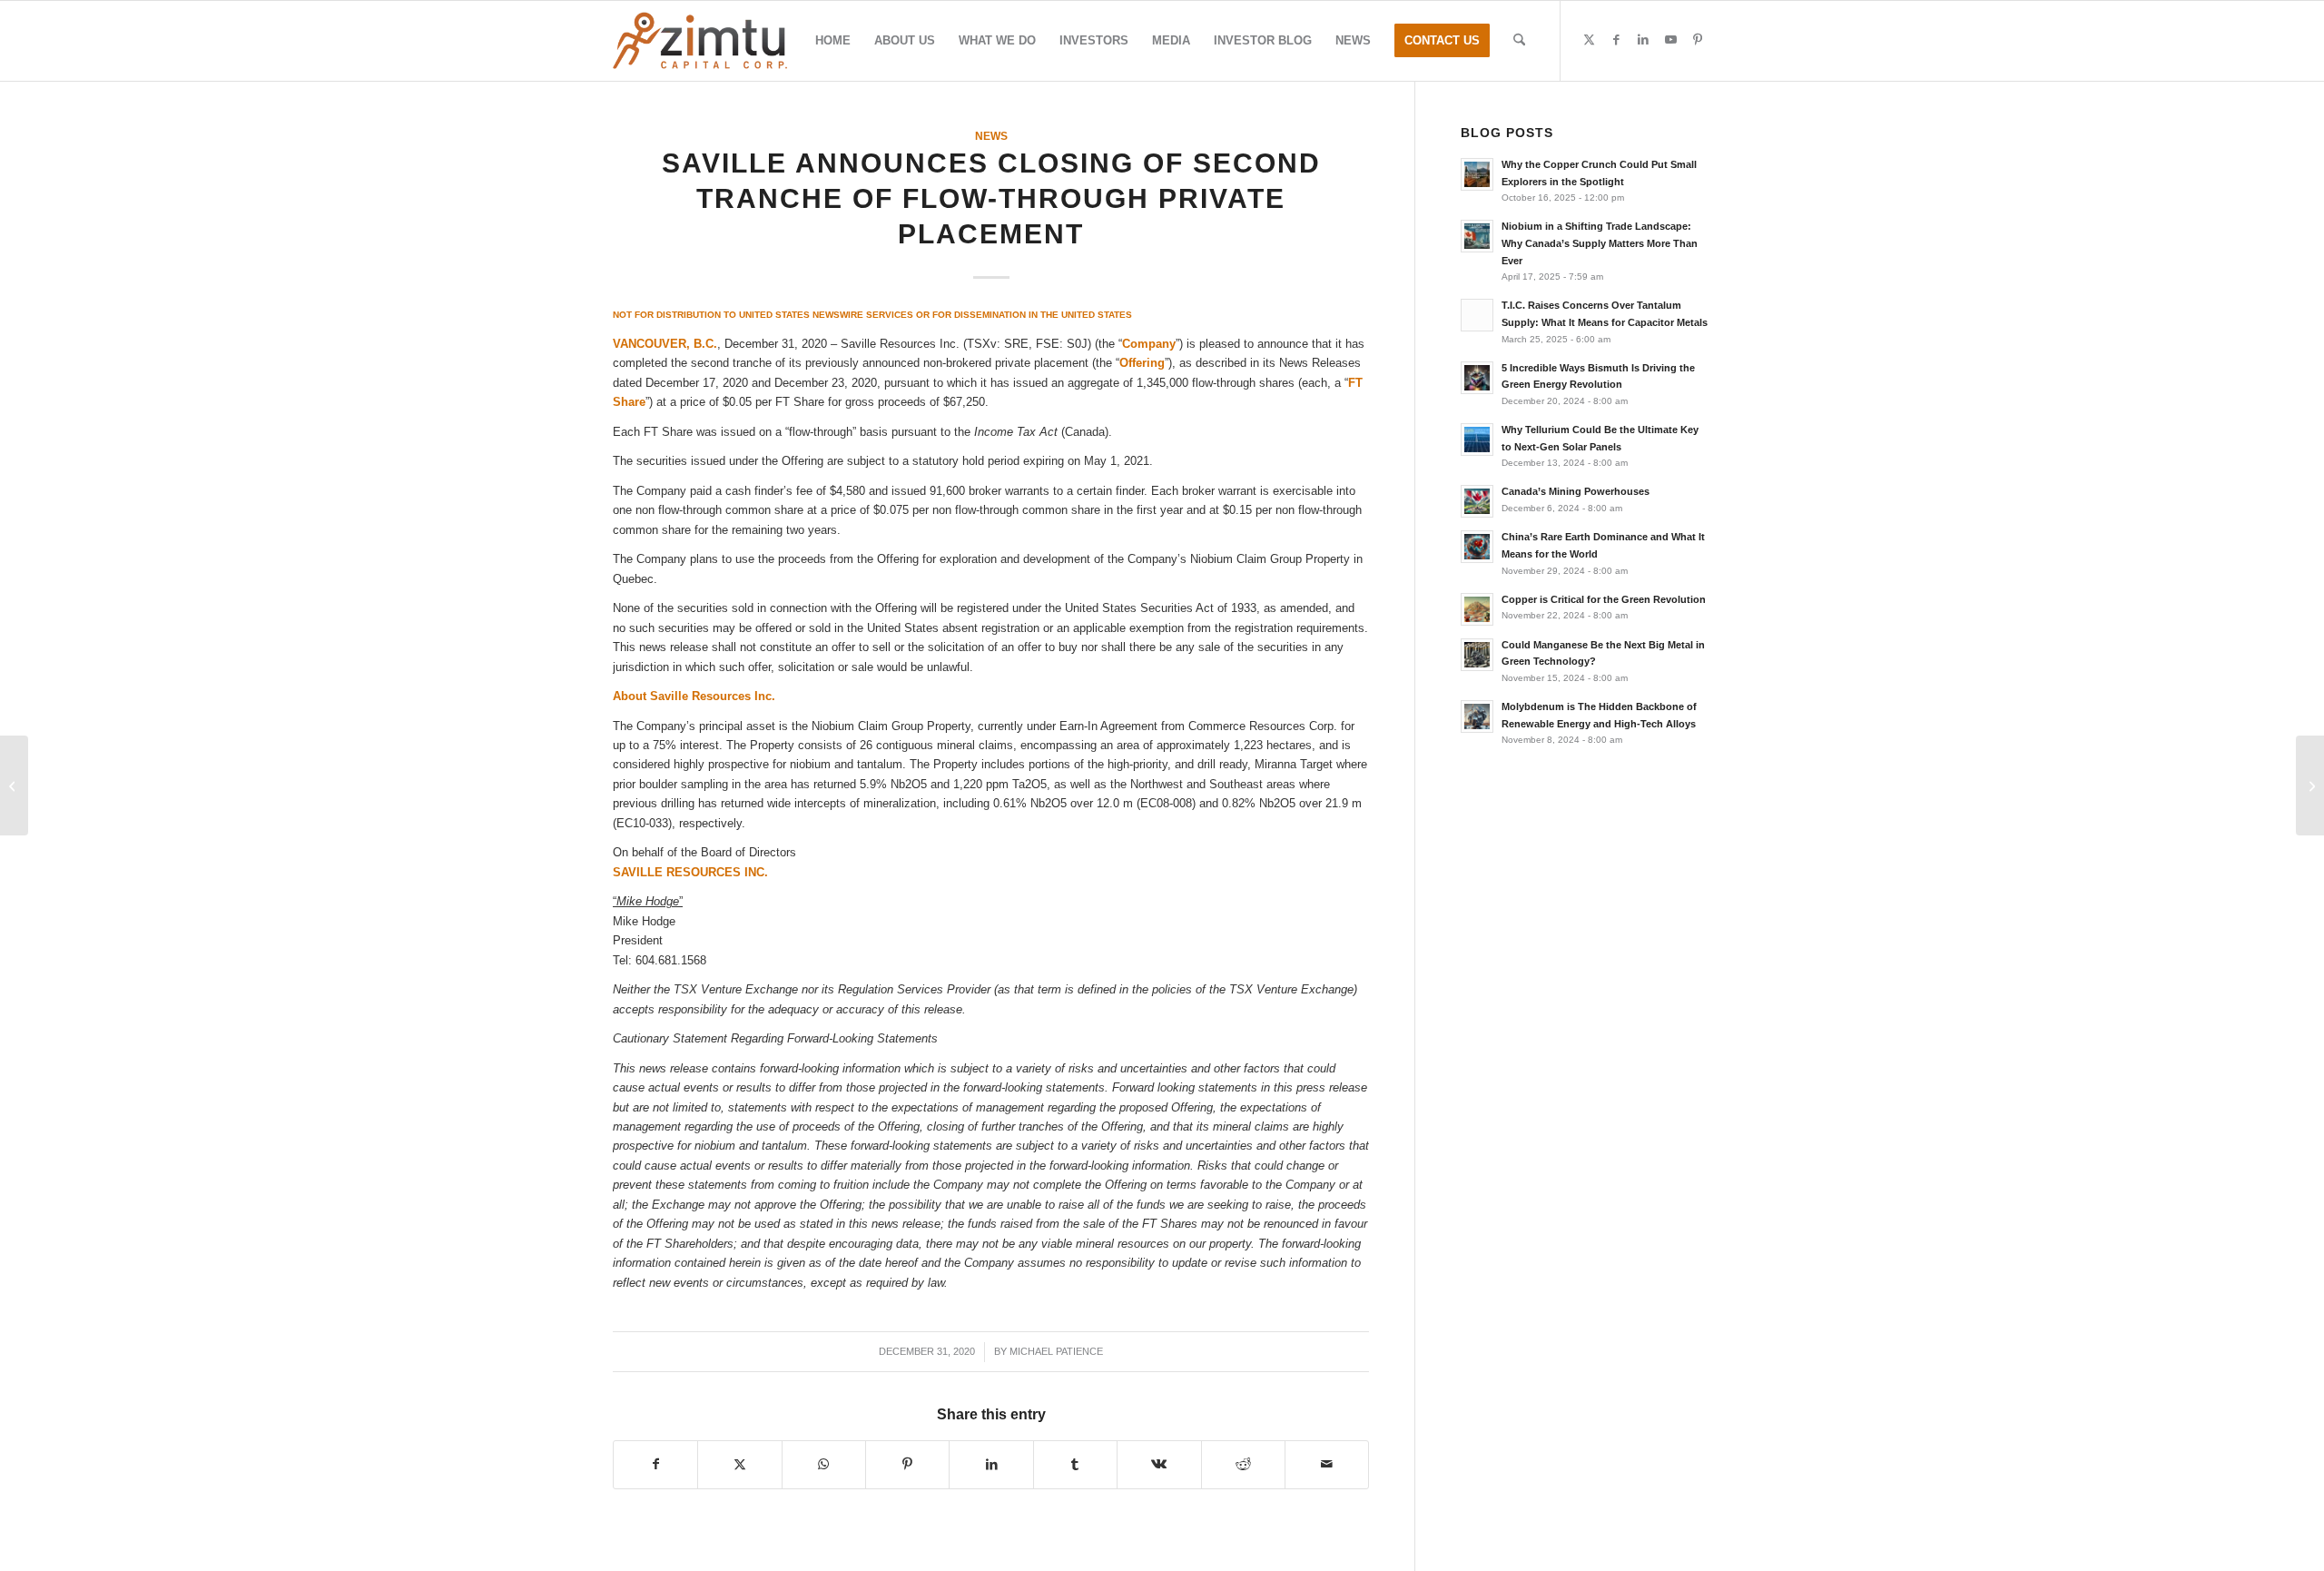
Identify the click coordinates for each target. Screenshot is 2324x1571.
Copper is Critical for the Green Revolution (1604, 599)
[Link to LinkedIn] (1643, 40)
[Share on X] (739, 1464)
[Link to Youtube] (1670, 40)
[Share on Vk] (1159, 1464)
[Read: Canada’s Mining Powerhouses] (1477, 501)
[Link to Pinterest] (1698, 40)
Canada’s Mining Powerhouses (1576, 491)
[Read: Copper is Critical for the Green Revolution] (1477, 609)
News (991, 136)
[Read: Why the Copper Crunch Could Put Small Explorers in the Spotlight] (1477, 174)
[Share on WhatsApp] (824, 1464)
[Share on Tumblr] (1075, 1464)
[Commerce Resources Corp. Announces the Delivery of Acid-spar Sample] (14, 785)
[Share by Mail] (1327, 1464)
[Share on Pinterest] (907, 1464)
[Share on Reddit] (1243, 1464)
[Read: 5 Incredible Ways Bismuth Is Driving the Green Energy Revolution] (1477, 378)
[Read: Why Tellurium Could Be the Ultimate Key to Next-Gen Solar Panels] (1477, 440)
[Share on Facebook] (655, 1464)
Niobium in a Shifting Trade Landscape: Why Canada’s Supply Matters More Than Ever (1600, 243)
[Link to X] (1589, 40)
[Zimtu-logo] (700, 41)
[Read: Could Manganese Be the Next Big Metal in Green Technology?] (1477, 655)
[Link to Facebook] (1616, 40)
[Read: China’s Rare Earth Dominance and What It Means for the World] (1477, 547)
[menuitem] (833, 41)
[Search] (1519, 41)
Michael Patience (1056, 1351)
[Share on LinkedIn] (991, 1464)
